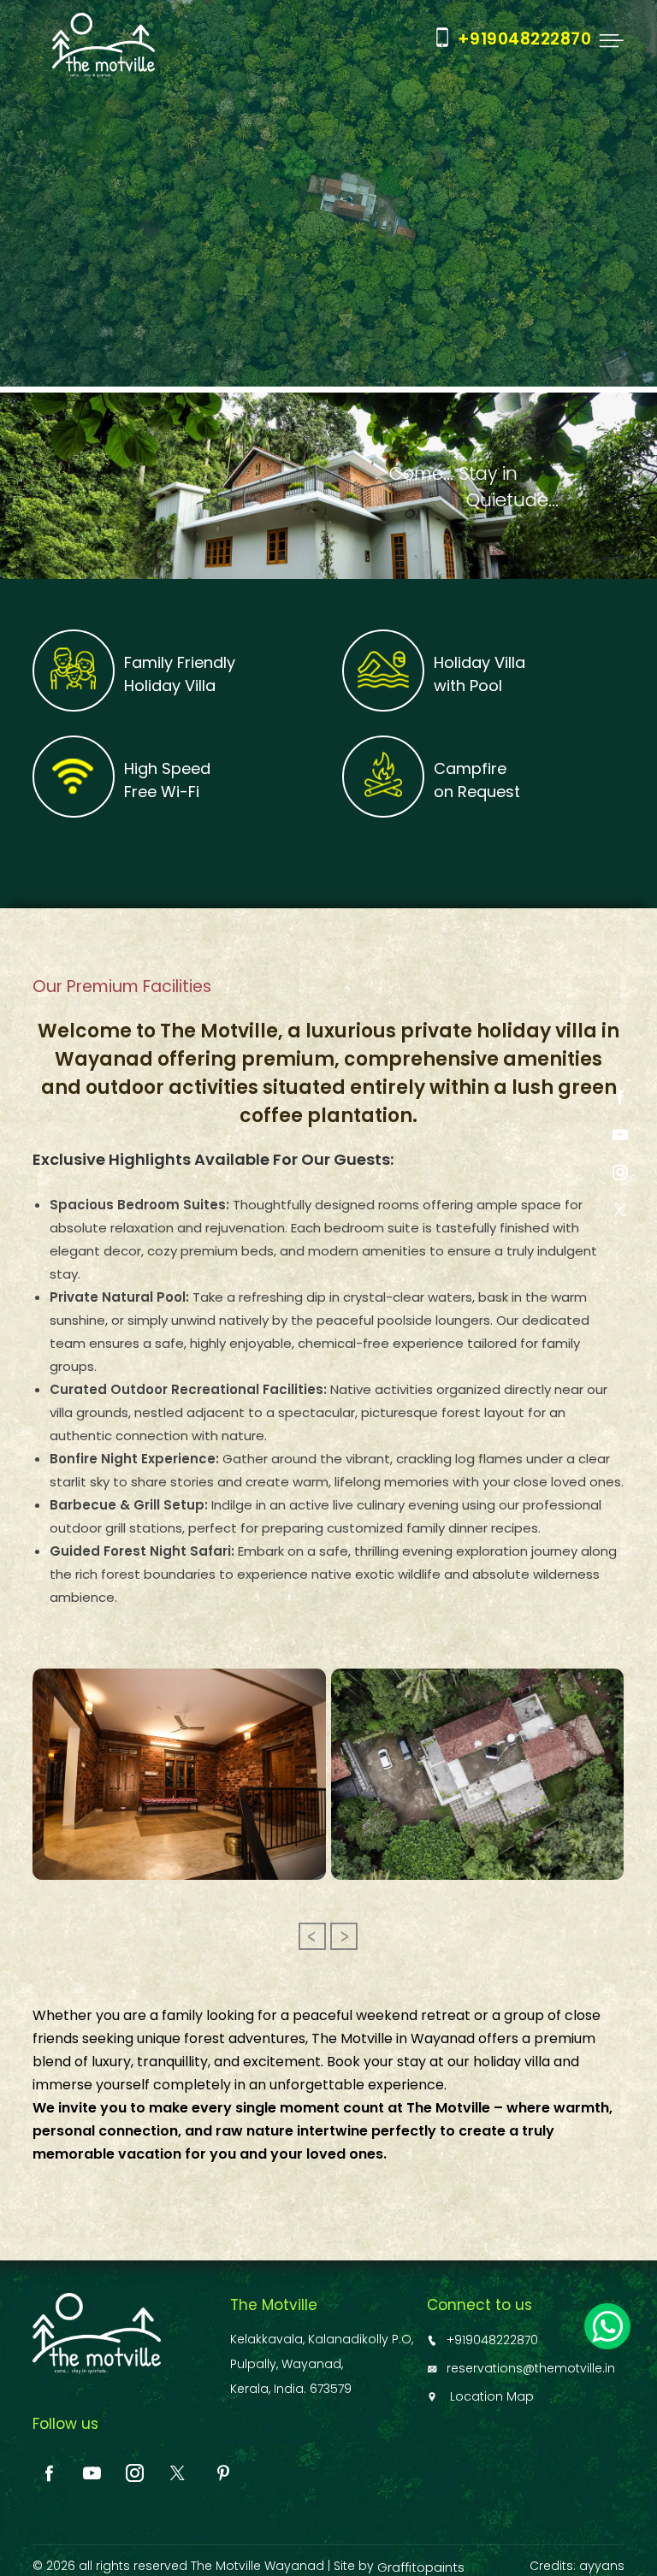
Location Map (490, 2396)
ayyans (602, 2566)
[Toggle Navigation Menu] (609, 41)
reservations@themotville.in (531, 2368)
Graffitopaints (421, 2567)
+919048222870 (492, 2340)
